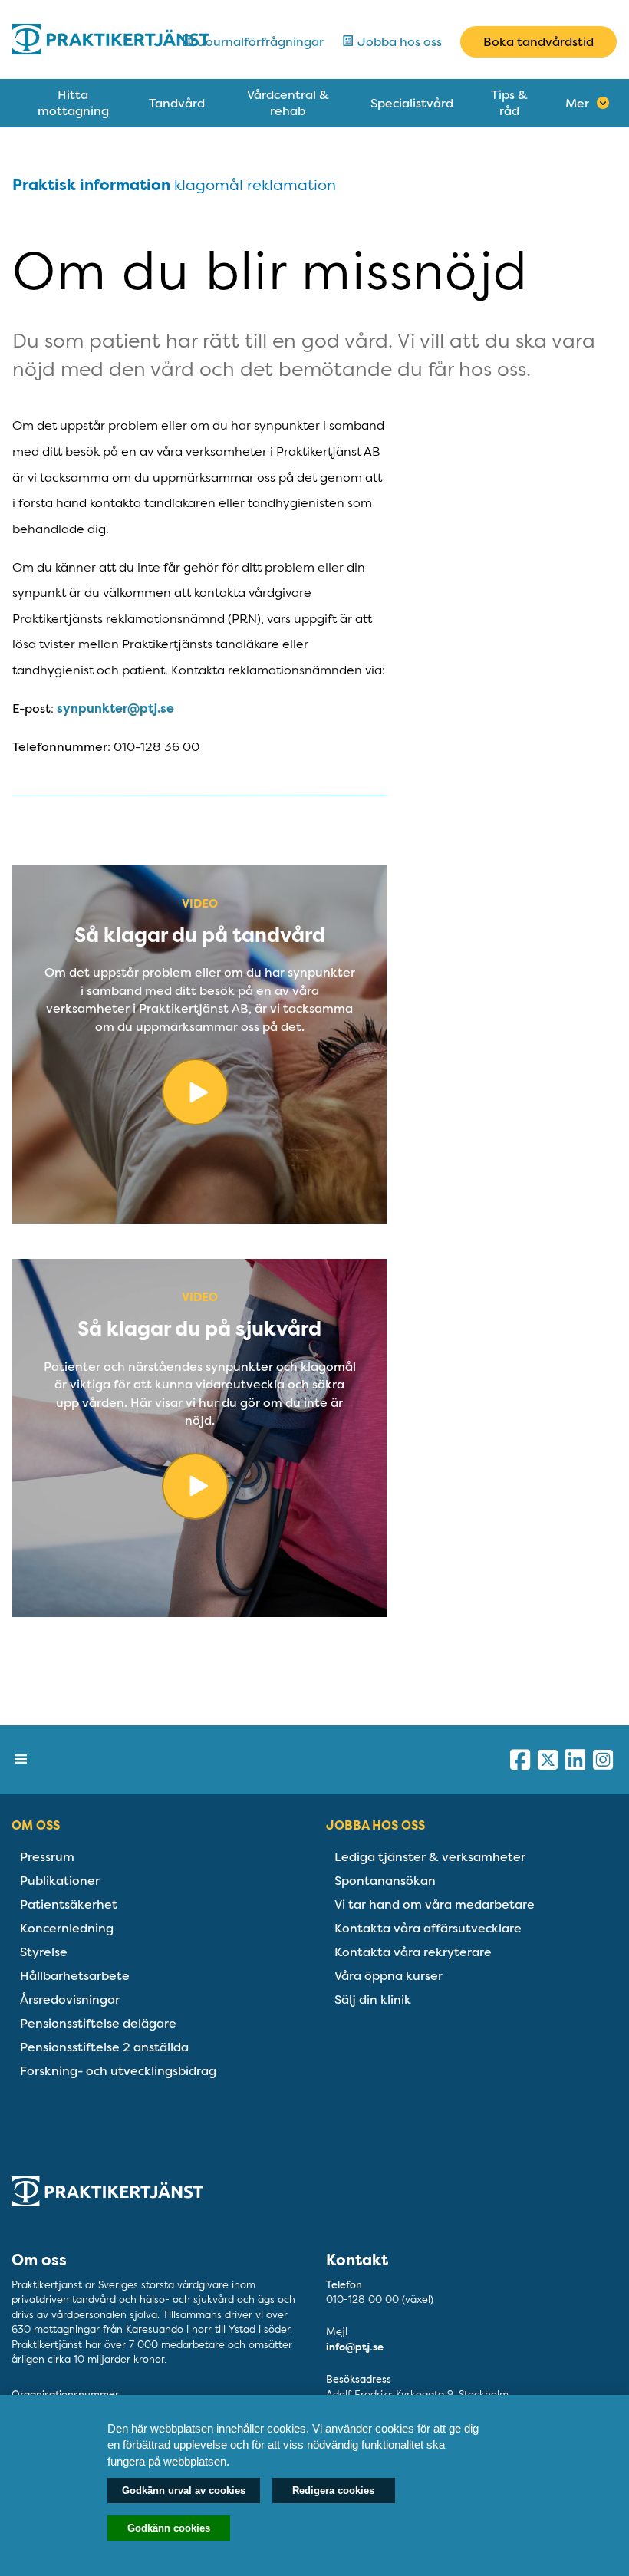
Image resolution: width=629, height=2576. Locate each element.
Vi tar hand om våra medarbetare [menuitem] (435, 1904)
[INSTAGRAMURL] (603, 1760)
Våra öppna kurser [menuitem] (389, 1976)
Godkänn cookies (169, 2528)
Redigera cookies (333, 2490)
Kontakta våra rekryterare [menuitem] (413, 1952)
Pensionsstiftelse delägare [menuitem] (98, 2023)
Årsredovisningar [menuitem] (70, 2000)
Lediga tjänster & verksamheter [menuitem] (430, 1857)
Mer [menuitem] (577, 103)
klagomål (209, 184)
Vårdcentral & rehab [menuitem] (288, 103)
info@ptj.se (355, 2347)
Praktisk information (91, 185)
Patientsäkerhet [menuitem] (69, 1904)
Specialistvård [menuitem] (412, 103)
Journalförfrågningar (259, 42)
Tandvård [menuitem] (177, 103)
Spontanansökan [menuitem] (385, 1881)
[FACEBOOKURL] (520, 1760)
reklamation (291, 184)
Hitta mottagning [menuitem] (73, 103)
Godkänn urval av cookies (184, 2490)
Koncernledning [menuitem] (67, 1928)
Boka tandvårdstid (538, 42)
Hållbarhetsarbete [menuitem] (75, 1976)
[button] (21, 1759)
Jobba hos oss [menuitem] (375, 1825)
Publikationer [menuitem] (60, 1881)
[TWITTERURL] (548, 1760)
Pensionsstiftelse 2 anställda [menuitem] (104, 2047)
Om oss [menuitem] (36, 1825)
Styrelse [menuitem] (44, 1952)
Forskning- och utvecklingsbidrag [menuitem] (118, 2071)
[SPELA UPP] (199, 1099)
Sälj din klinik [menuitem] (373, 2000)
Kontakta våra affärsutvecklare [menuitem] (428, 1928)
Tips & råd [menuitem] (509, 103)
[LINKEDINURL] (575, 1760)
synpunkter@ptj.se (115, 708)
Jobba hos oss (398, 42)
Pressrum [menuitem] (47, 1857)
